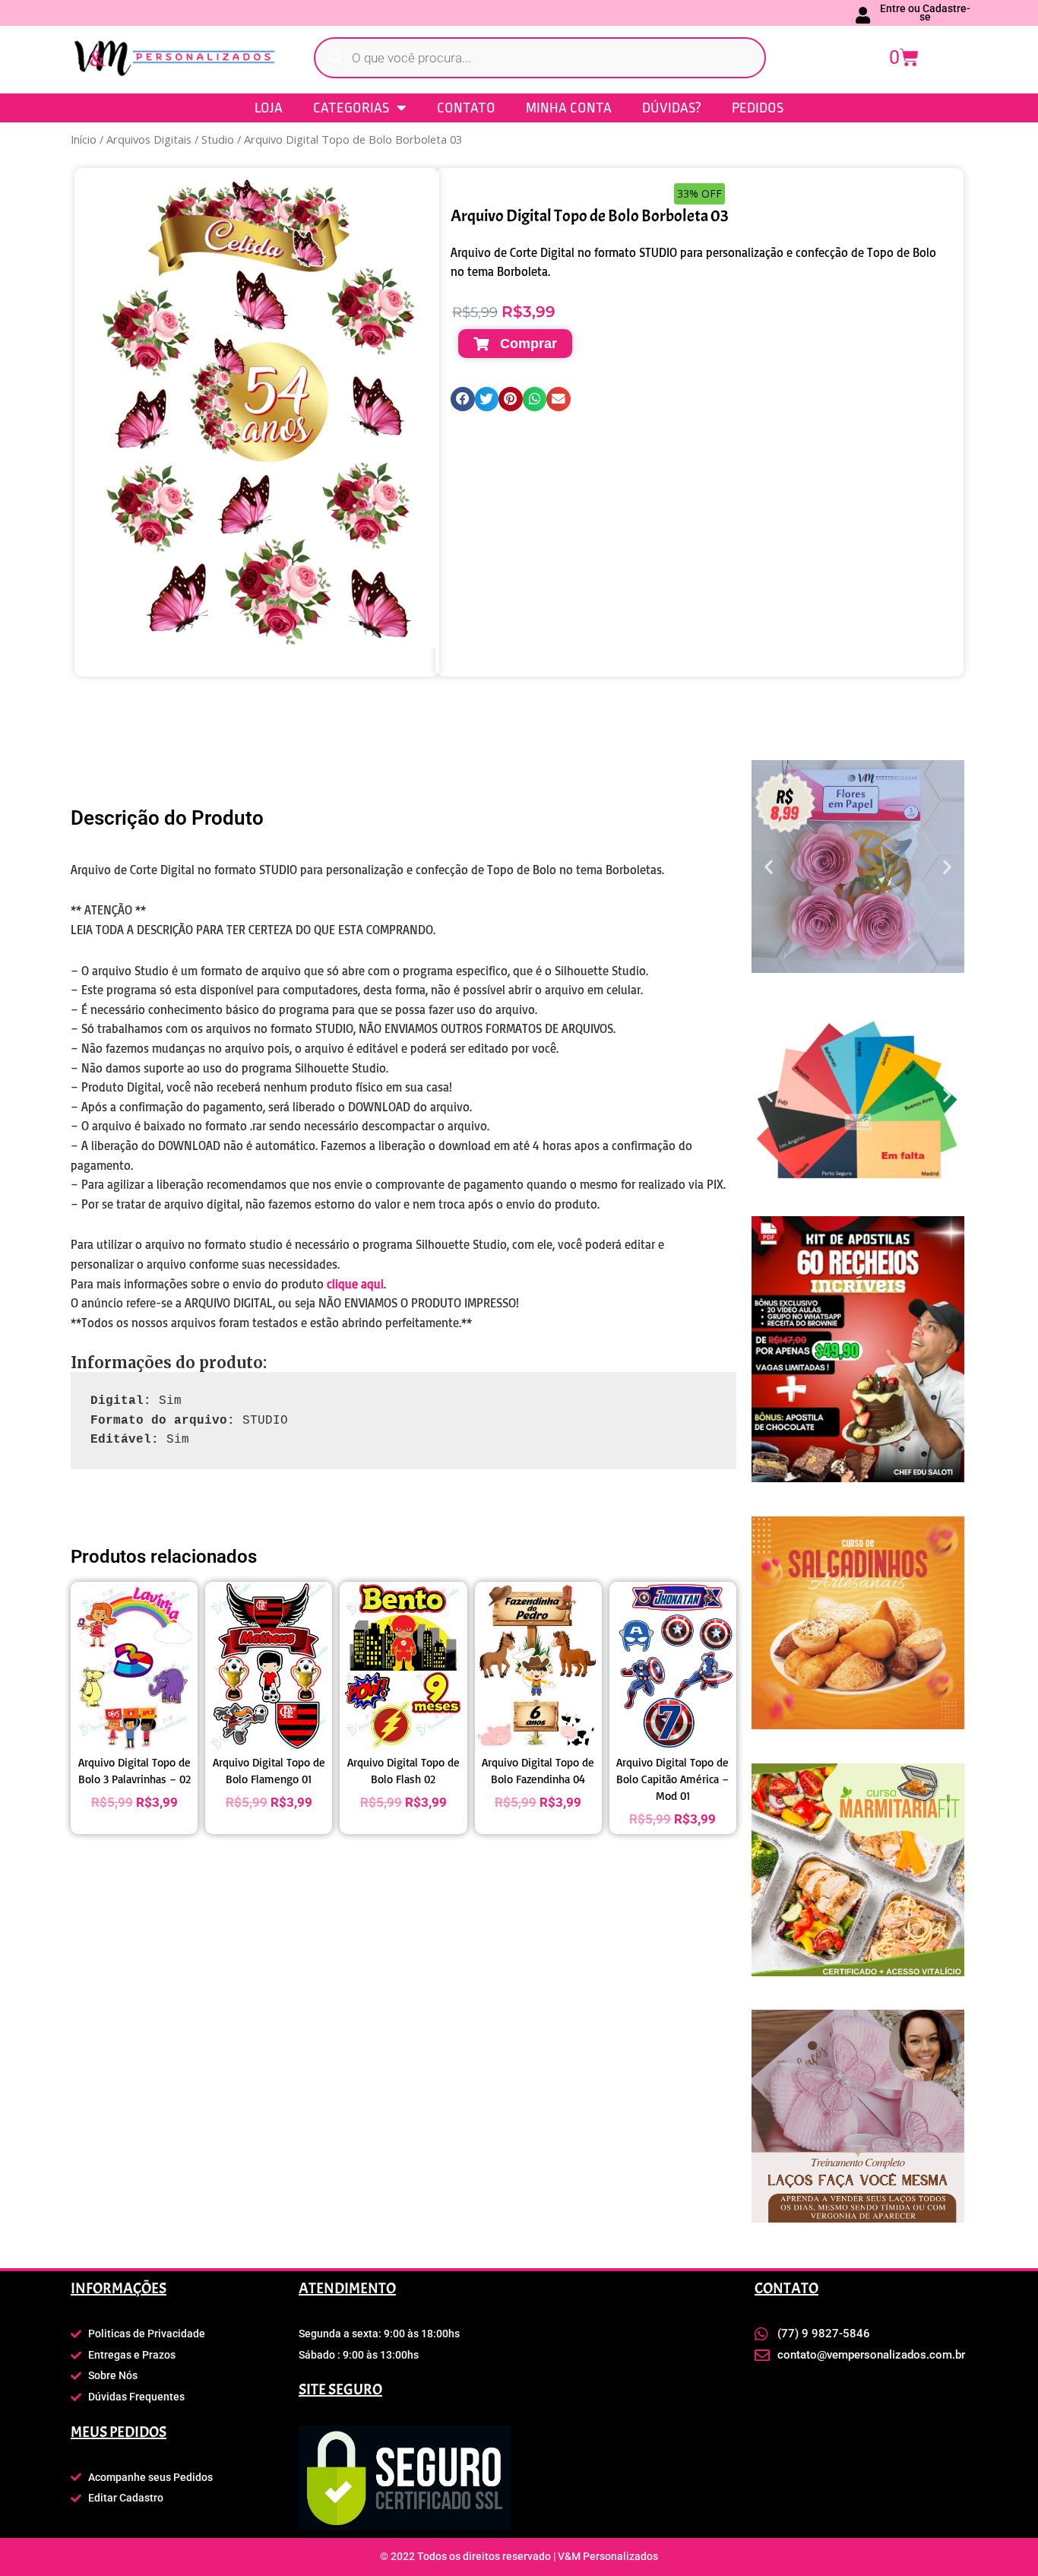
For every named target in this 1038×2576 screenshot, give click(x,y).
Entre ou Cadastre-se (925, 13)
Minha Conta (569, 108)
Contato (466, 108)
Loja (269, 108)
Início (84, 139)
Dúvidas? (672, 108)
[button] (463, 399)
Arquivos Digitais (149, 139)
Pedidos (758, 108)
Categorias (351, 108)
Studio (218, 139)
